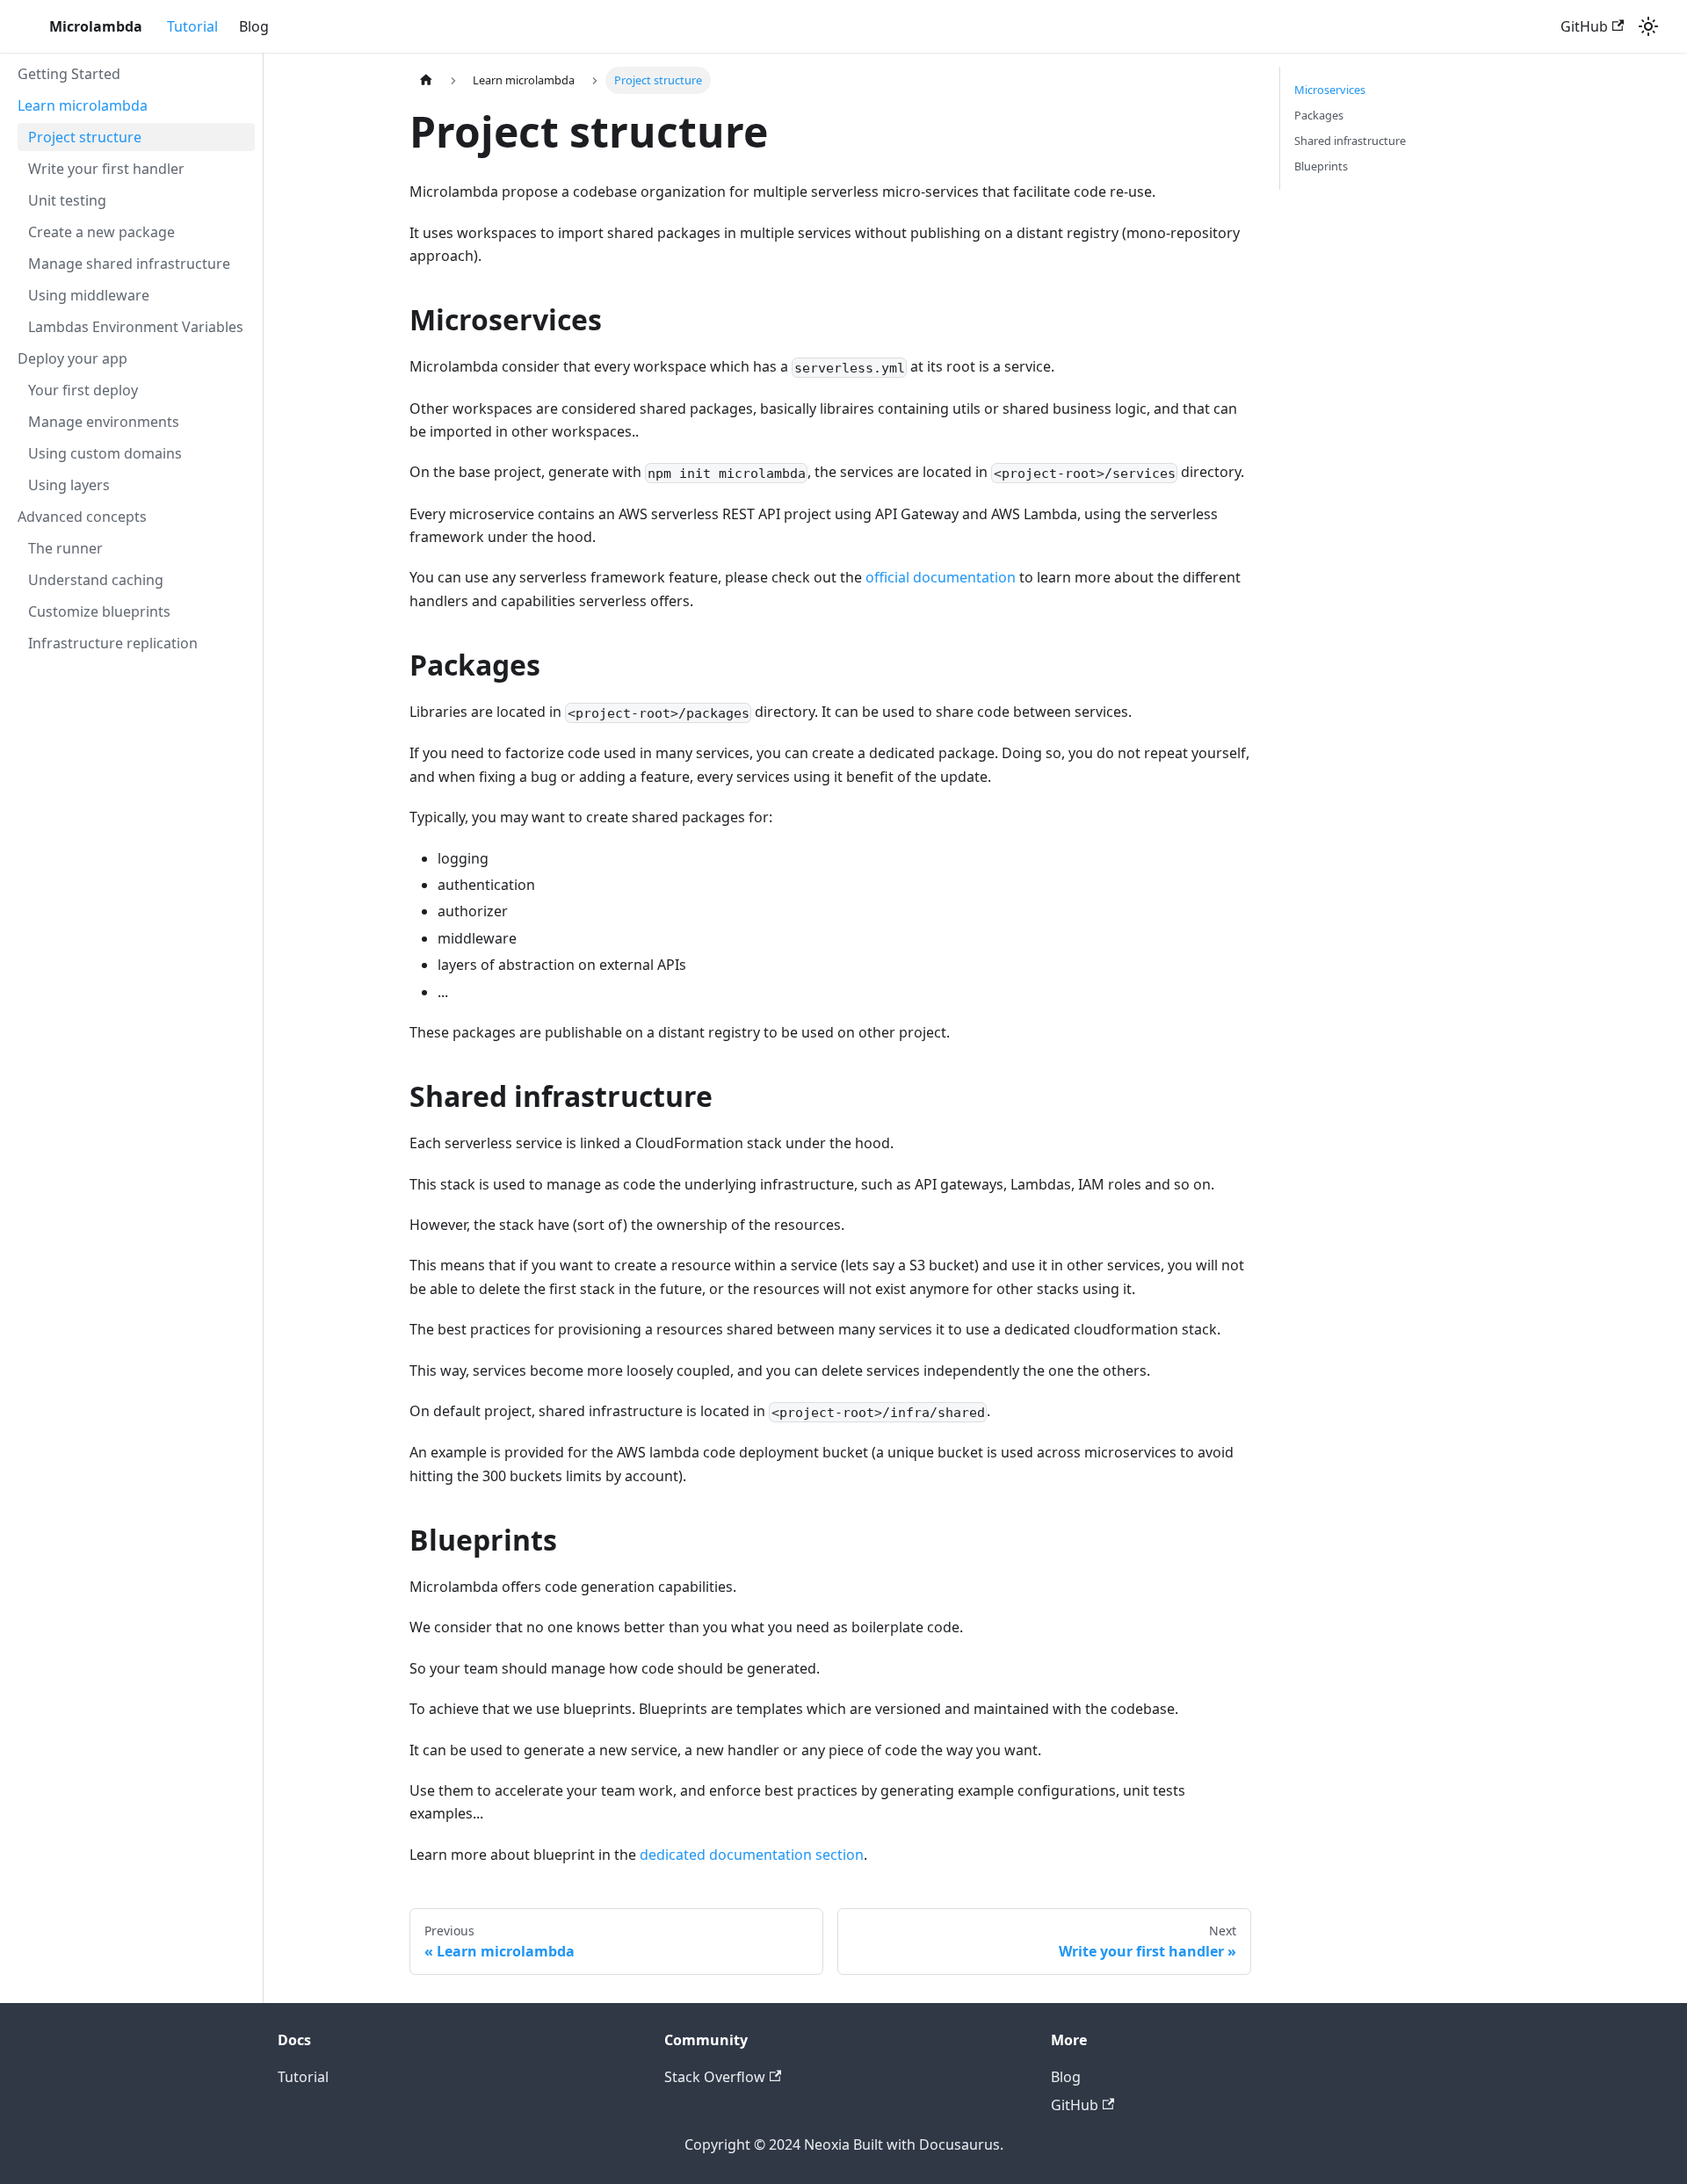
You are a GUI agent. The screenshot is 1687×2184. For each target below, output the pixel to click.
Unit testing (67, 200)
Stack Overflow (715, 2077)
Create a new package (101, 232)
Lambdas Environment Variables (136, 327)
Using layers (69, 485)
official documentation (941, 577)
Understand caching (96, 580)
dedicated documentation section (752, 1855)
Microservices (1330, 90)
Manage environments (104, 422)
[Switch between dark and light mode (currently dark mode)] (1648, 26)
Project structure (85, 137)
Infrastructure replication (113, 643)
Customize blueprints (99, 611)
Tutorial (192, 26)
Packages (1319, 115)
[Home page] (426, 80)
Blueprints (1321, 166)
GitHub (1584, 26)
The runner (65, 548)
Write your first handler (106, 169)
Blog (254, 26)
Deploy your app (72, 358)
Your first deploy (83, 390)
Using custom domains (105, 453)
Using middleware (89, 295)
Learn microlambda (83, 105)
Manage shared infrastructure (129, 264)
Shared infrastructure (1350, 141)
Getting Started (69, 74)
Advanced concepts (82, 517)
